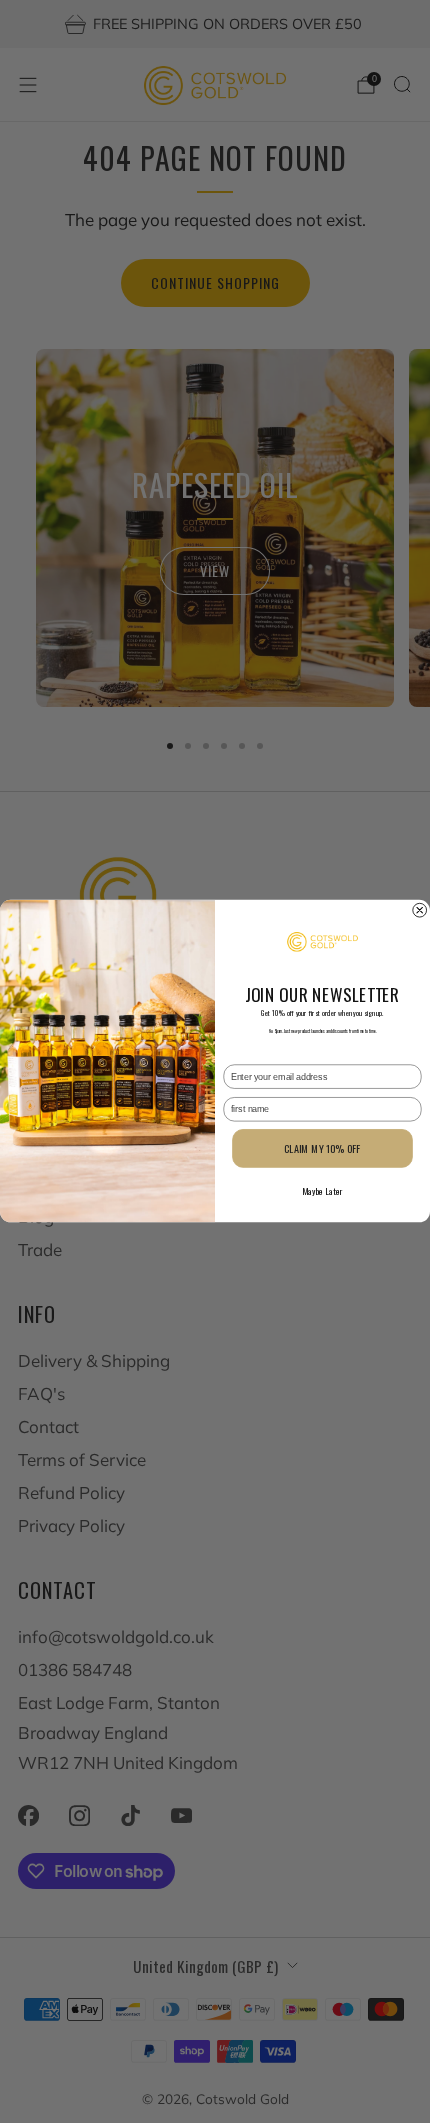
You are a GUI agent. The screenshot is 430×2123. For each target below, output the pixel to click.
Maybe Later (322, 1191)
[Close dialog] (420, 911)
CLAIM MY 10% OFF (322, 1148)
